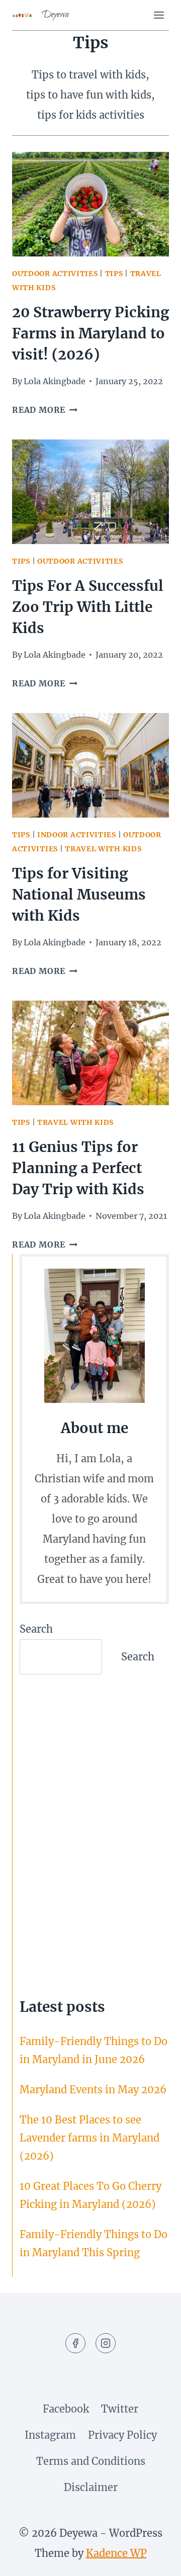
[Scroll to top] (154, 2559)
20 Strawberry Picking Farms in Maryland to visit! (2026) (90, 333)
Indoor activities (77, 835)
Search (36, 1629)
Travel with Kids (103, 849)
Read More (45, 410)
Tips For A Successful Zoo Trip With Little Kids (88, 607)
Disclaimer (91, 2487)
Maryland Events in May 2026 (93, 2090)
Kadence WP (116, 2553)
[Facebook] (75, 2343)
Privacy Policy (122, 2435)
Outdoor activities (55, 274)
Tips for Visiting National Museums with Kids (79, 895)
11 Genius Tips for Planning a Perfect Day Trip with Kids (78, 1168)
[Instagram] (106, 2343)
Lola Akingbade (55, 381)
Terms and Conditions (91, 2461)
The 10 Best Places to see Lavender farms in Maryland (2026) (89, 2138)
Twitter (120, 2409)
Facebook (66, 2409)
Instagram (50, 2435)
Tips (114, 274)
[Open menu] (159, 15)
